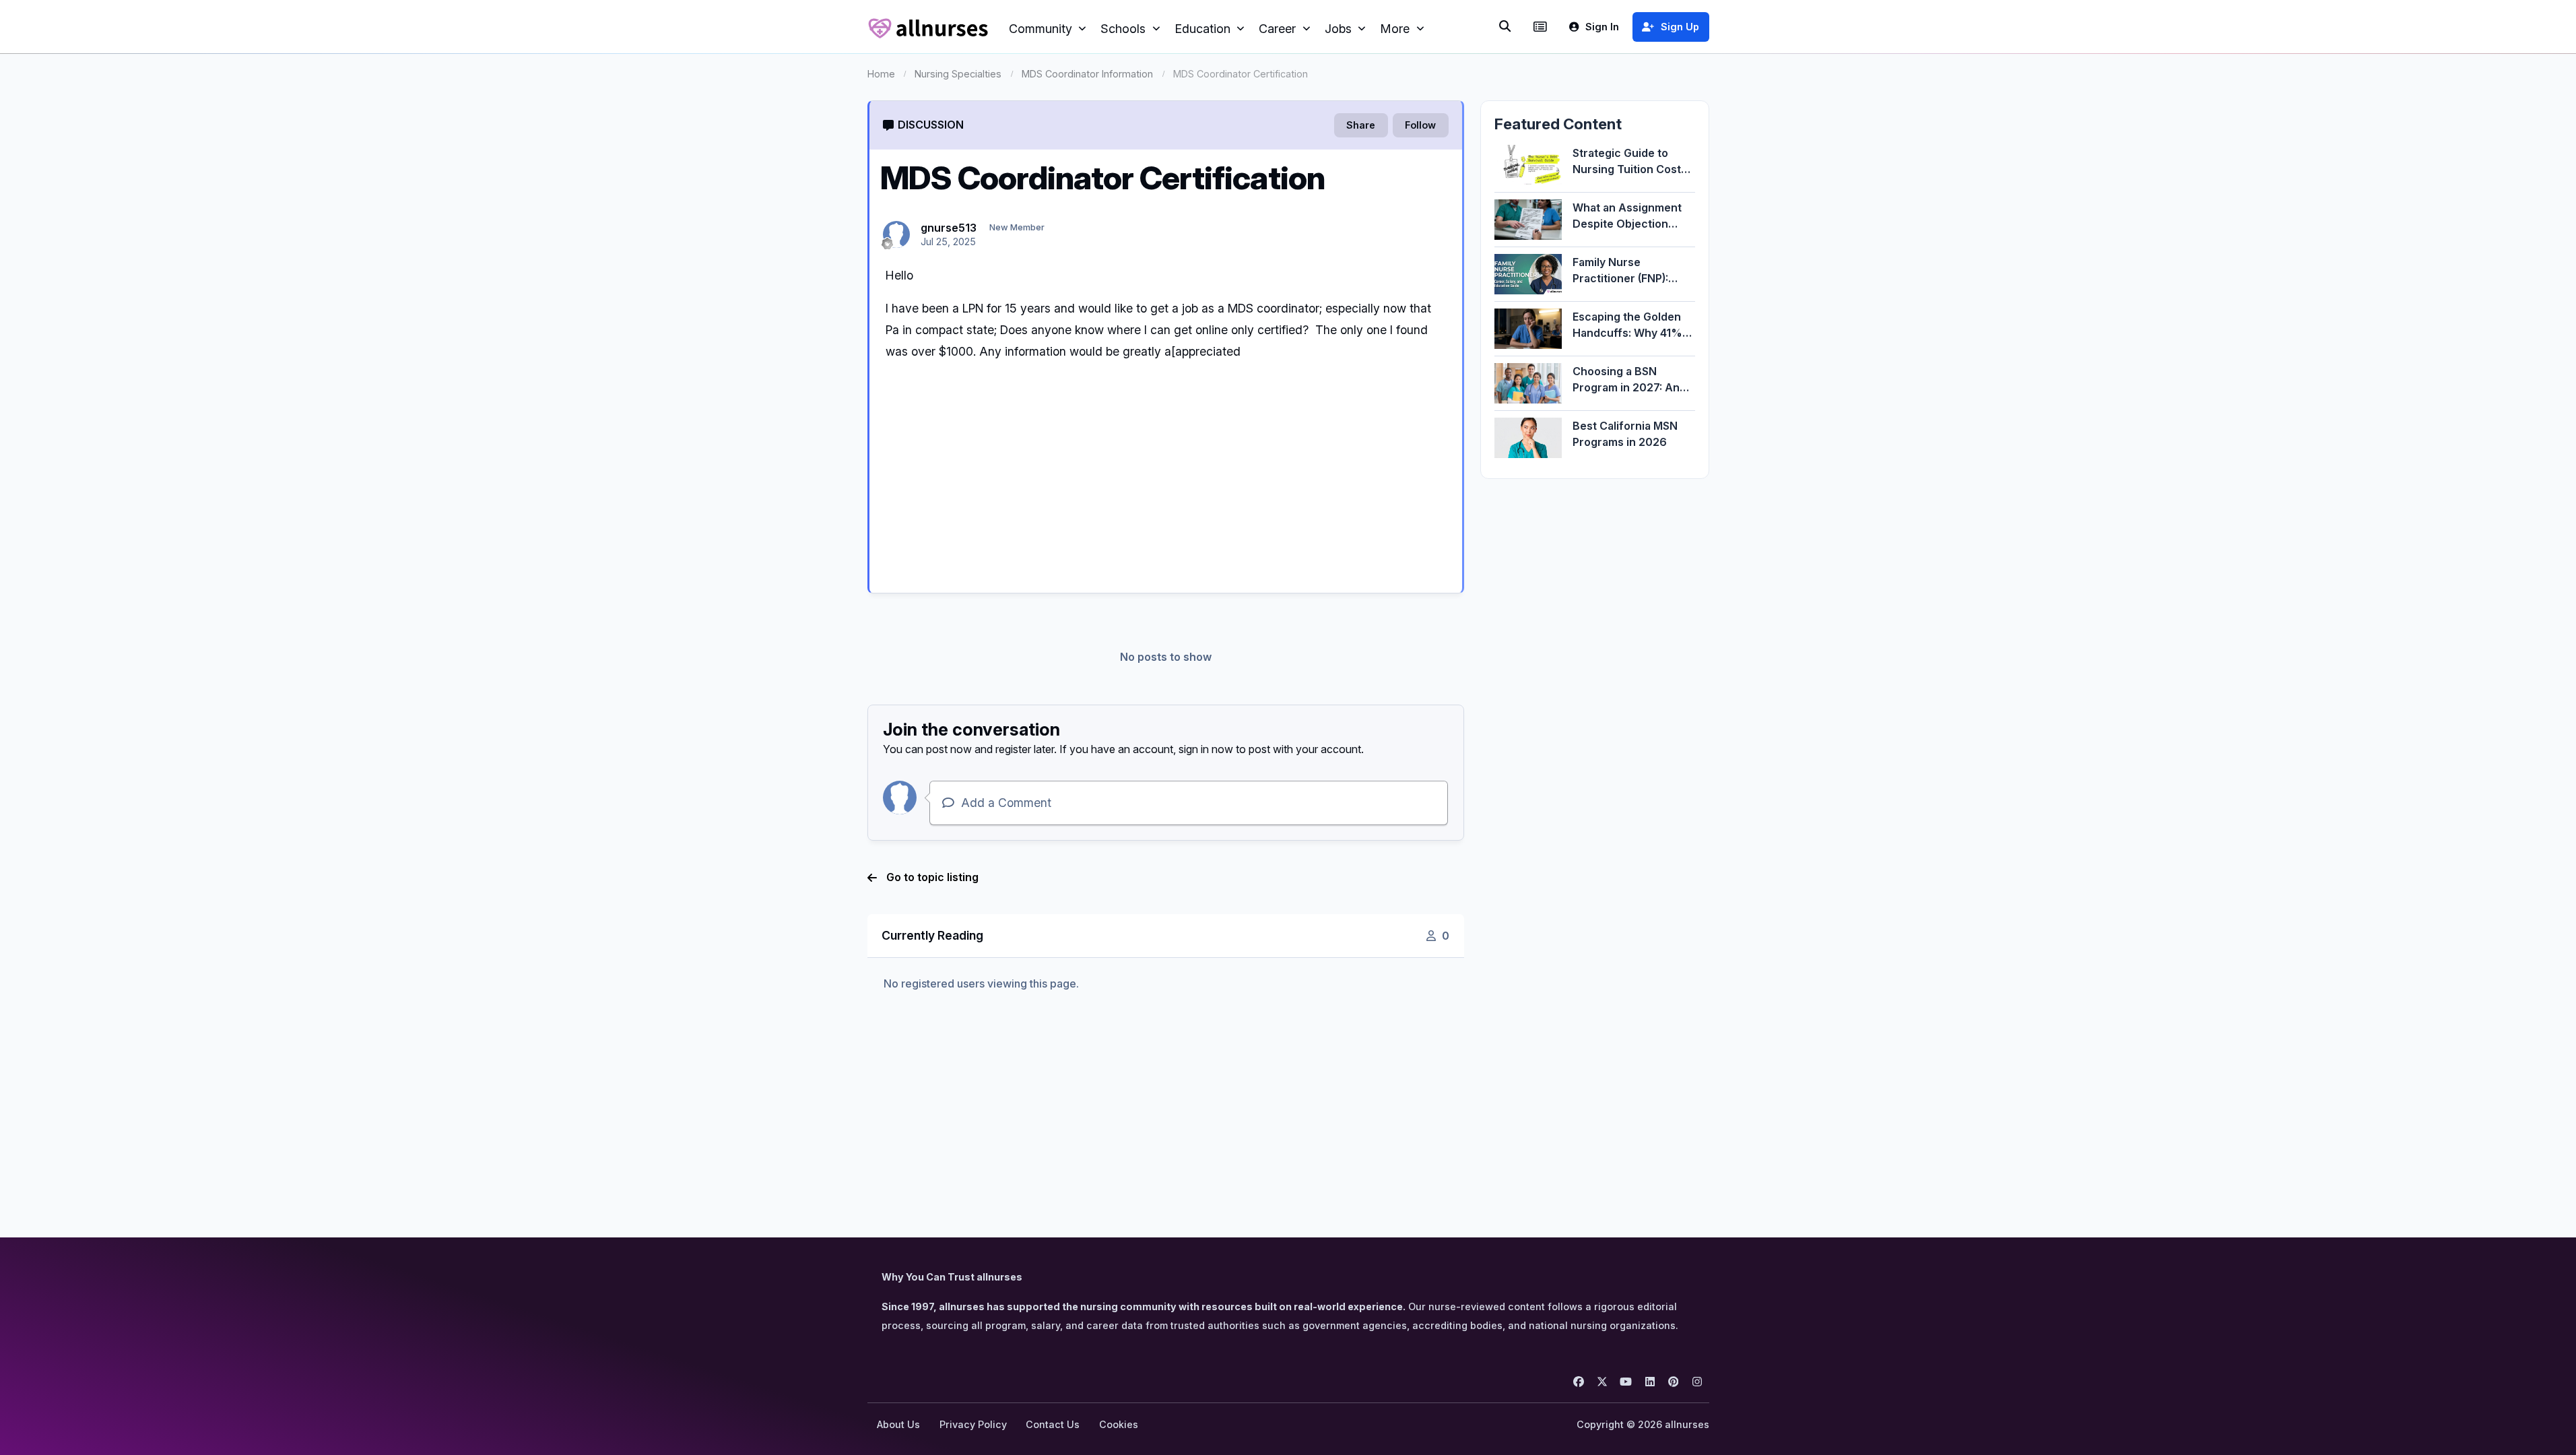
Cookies (1119, 1424)
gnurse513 (949, 228)
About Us (898, 1424)
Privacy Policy (973, 1424)
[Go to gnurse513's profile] (896, 234)
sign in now (1206, 749)
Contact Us (1053, 1424)
